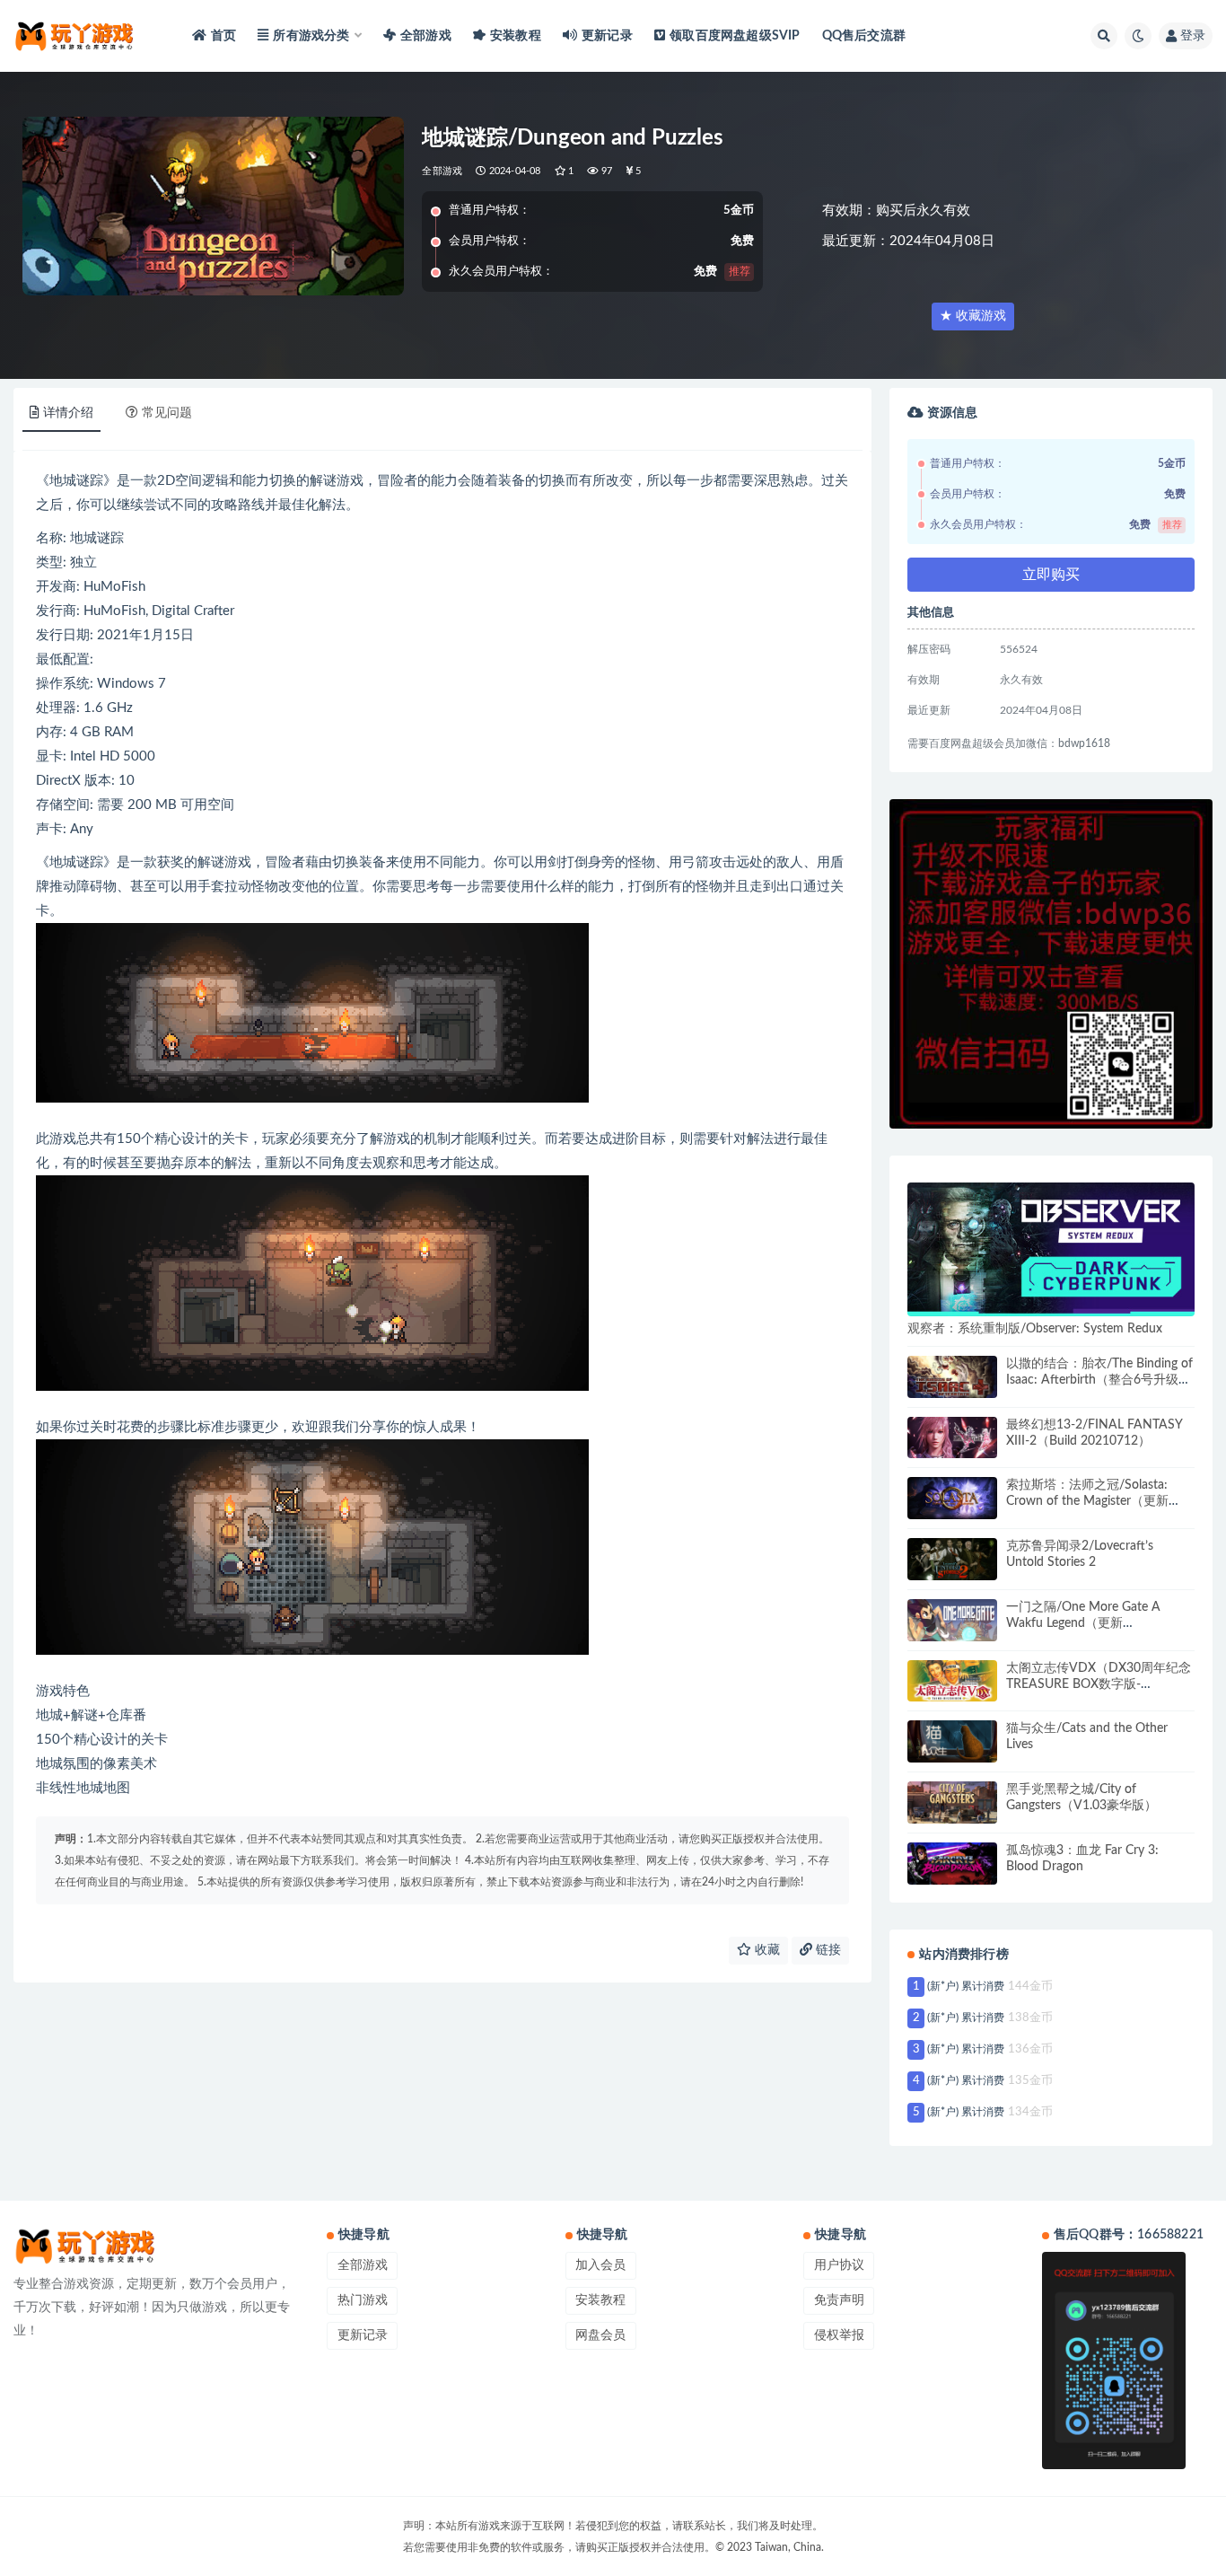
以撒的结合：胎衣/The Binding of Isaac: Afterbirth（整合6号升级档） (1099, 1380)
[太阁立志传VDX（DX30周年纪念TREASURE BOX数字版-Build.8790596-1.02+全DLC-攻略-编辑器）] (952, 1681)
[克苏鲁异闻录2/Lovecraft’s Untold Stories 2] (952, 1559)
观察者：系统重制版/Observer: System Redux (1035, 1329)
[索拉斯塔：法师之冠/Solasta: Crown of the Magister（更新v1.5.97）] (952, 1498)
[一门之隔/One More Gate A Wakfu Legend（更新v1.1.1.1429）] (952, 1620)
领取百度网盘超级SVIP (735, 36)
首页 (223, 36)
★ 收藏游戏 (973, 316)
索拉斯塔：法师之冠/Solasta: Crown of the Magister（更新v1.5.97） (1087, 1501)
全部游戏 (426, 36)
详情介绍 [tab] (68, 413)
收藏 (766, 1950)
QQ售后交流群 (864, 36)
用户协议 (839, 2265)
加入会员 (600, 2265)
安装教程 (516, 36)
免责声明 (839, 2300)
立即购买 (1051, 575)
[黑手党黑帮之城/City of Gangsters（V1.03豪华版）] (952, 1802)
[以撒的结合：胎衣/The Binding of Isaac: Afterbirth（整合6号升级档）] (952, 1377)
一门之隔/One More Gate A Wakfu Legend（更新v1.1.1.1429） (1083, 1623)
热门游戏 (363, 2300)
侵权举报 (839, 2335)
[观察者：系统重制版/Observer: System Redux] (1051, 1249)
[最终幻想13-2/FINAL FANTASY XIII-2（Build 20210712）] (952, 1438)
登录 (1193, 36)
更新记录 (607, 36)
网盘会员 (600, 2335)
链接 (827, 1950)
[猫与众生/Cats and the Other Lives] (952, 1741)
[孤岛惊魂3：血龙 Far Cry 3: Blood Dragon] (952, 1864)
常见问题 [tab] (167, 413)
